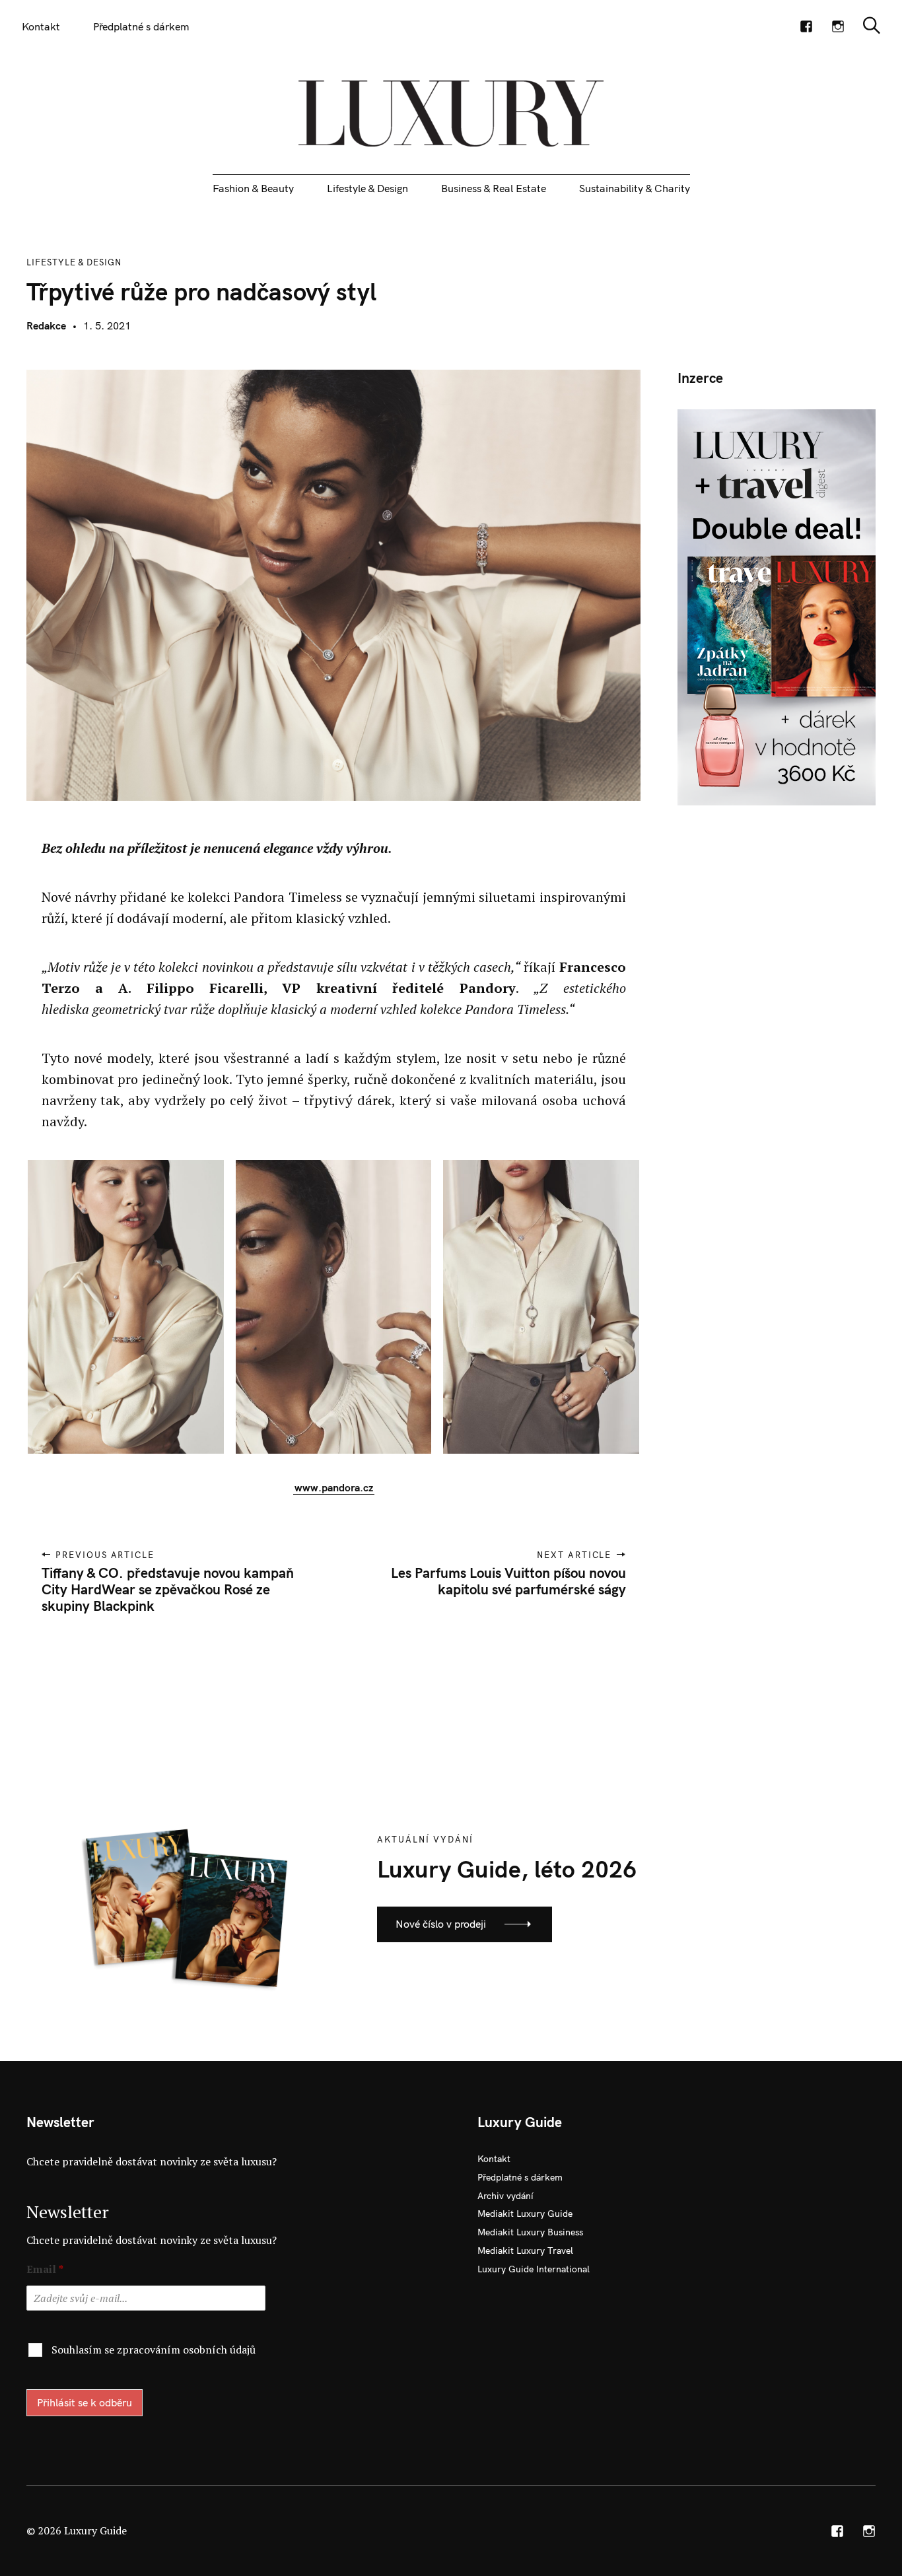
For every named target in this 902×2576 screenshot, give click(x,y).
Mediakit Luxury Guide (525, 2214)
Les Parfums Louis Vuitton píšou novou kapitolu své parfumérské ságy (508, 1581)
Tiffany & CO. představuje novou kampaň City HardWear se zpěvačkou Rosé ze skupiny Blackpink (168, 1589)
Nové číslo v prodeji (441, 1924)
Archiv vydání (505, 2196)
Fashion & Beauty (253, 188)
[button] (121, 1307)
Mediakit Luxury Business (530, 2232)
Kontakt (41, 26)
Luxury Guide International (534, 2269)
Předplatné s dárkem (141, 26)
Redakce (46, 325)
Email (45, 2269)
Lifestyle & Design (367, 188)
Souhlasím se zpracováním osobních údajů (154, 2350)
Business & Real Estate (494, 188)
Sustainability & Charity (635, 188)
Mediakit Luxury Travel (525, 2251)
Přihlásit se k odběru (85, 2402)
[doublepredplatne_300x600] (777, 606)
